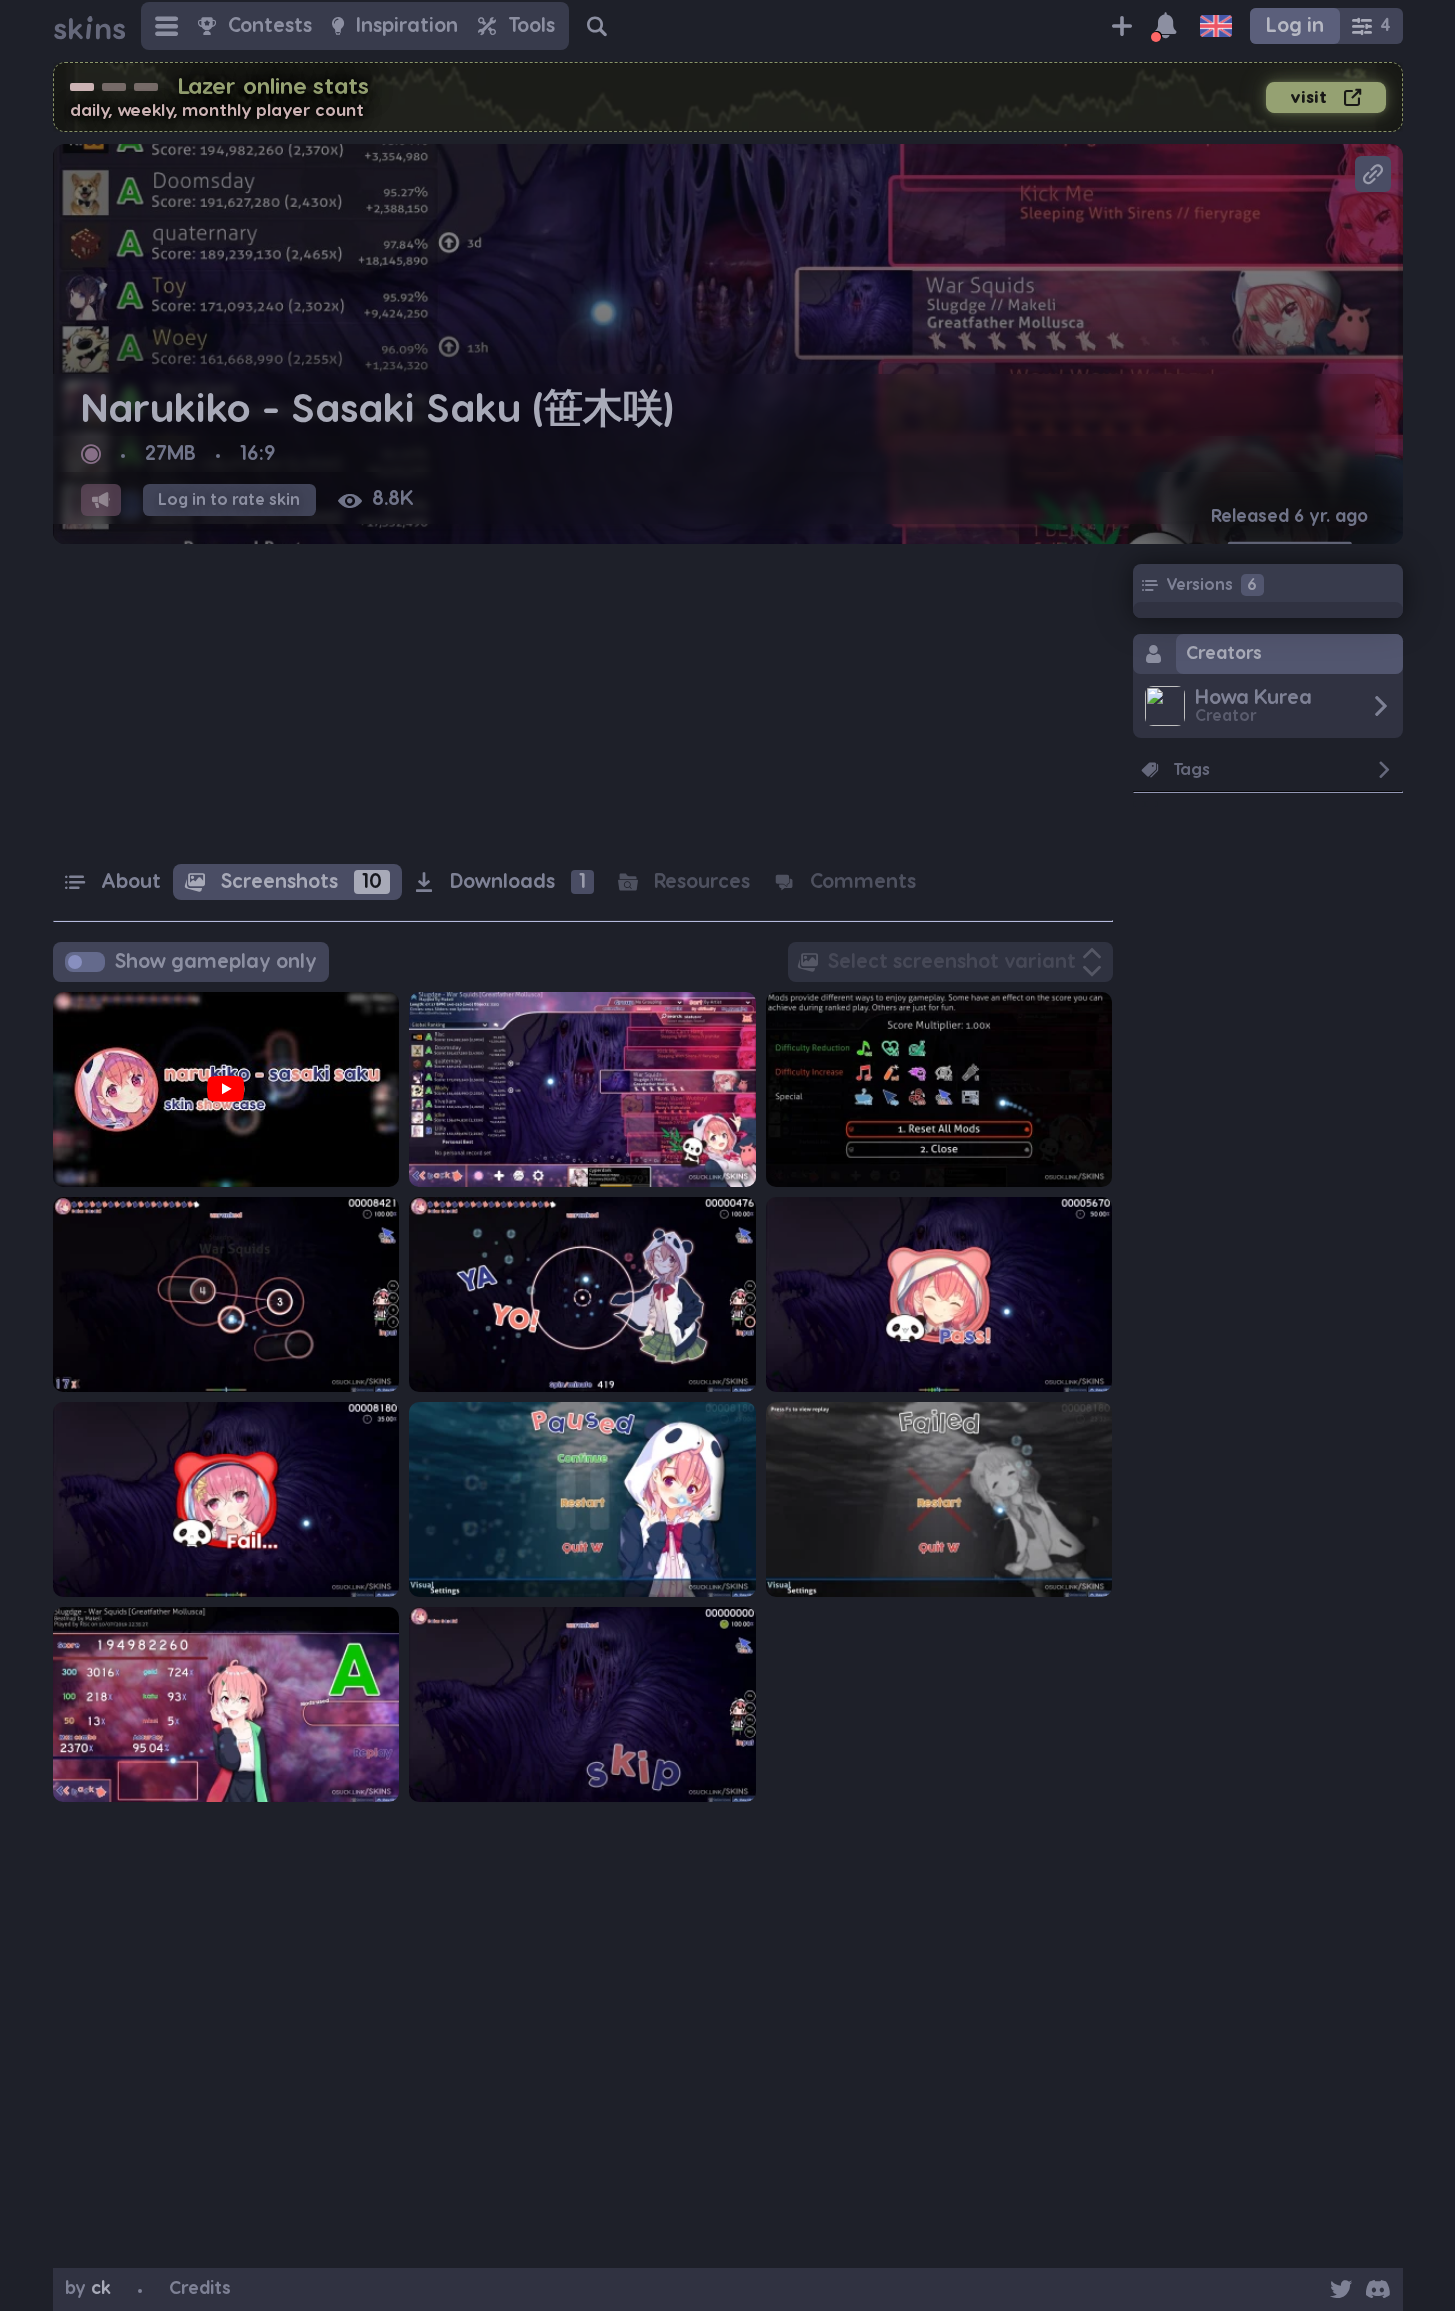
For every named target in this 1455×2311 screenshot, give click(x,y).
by (88, 2288)
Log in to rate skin (229, 500)
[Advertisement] (583, 704)
